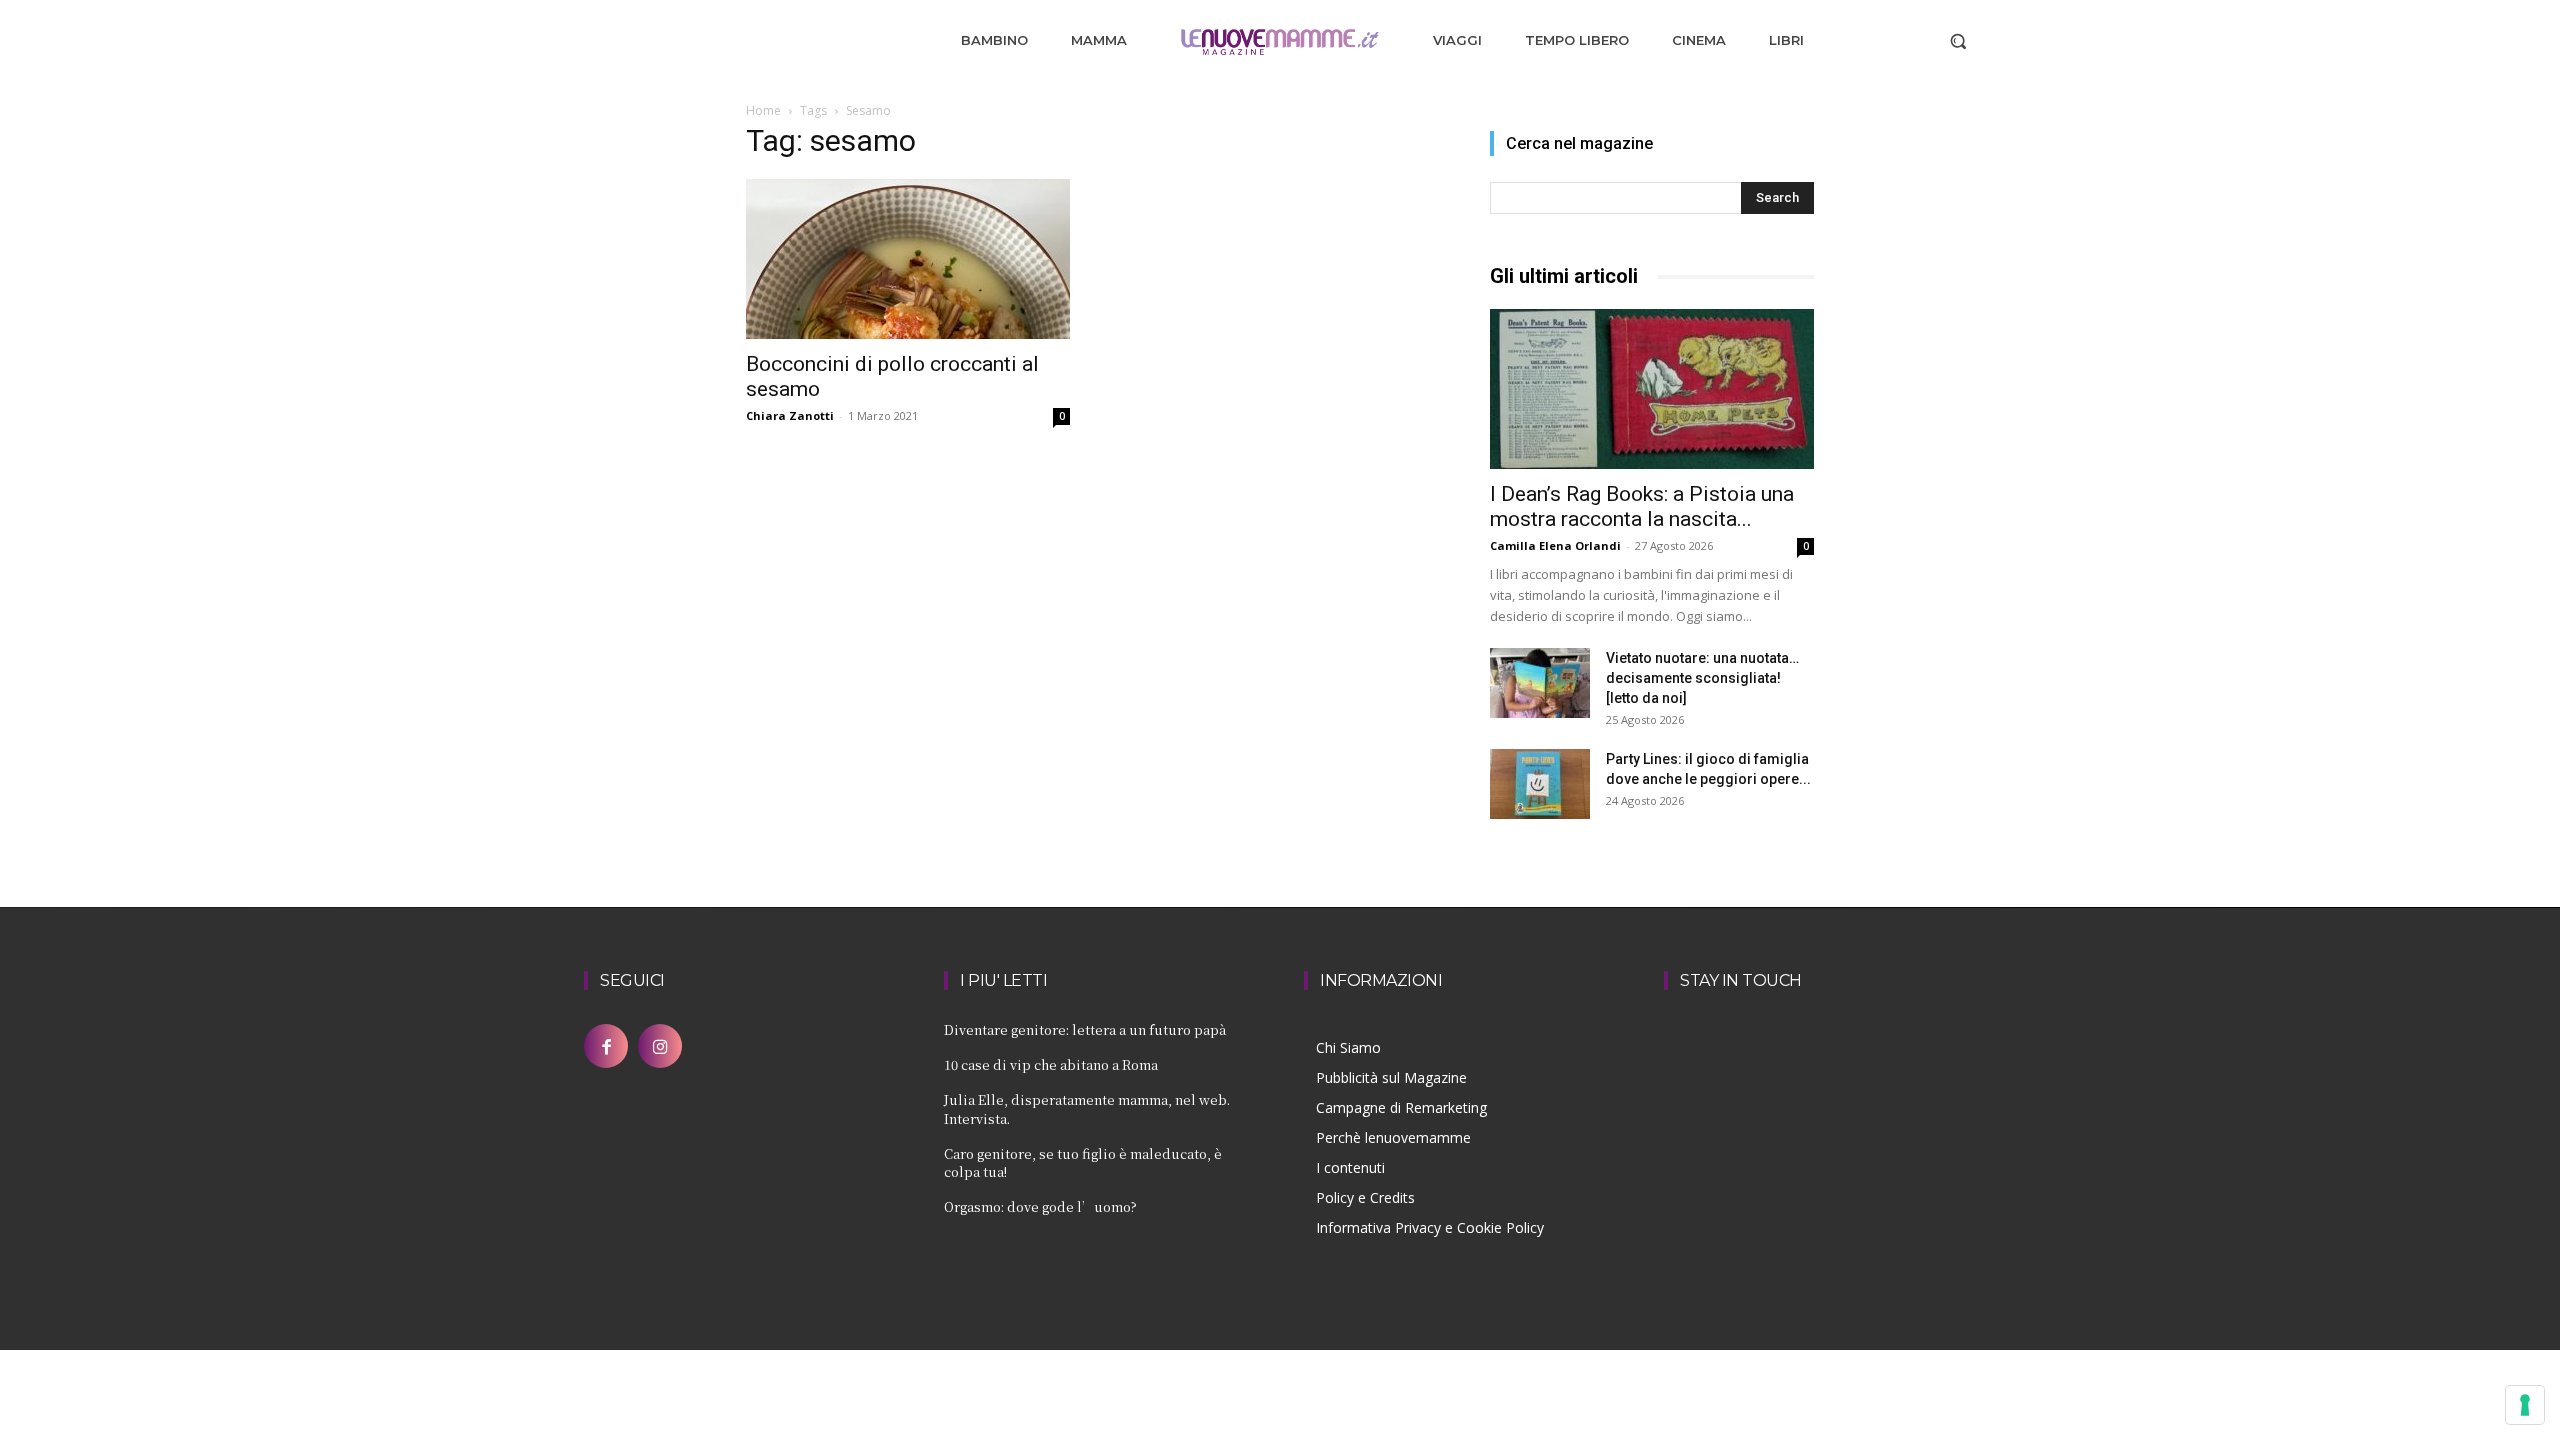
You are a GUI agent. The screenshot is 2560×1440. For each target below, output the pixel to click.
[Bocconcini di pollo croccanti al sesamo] (908, 259)
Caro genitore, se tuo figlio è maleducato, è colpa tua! (1083, 1162)
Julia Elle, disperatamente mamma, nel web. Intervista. (1087, 1108)
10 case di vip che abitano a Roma (1051, 1064)
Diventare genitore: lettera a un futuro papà (1085, 1029)
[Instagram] (660, 1046)
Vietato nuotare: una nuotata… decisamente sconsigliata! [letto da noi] (1702, 678)
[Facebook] (606, 1046)
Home (763, 110)
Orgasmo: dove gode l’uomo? (1040, 1206)
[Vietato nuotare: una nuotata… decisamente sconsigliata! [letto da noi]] (1540, 683)
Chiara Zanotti (790, 415)
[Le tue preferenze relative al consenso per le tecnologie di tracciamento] (2525, 1405)
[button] (1958, 41)
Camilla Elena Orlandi (1555, 545)
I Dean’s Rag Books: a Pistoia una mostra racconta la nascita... (1642, 506)
